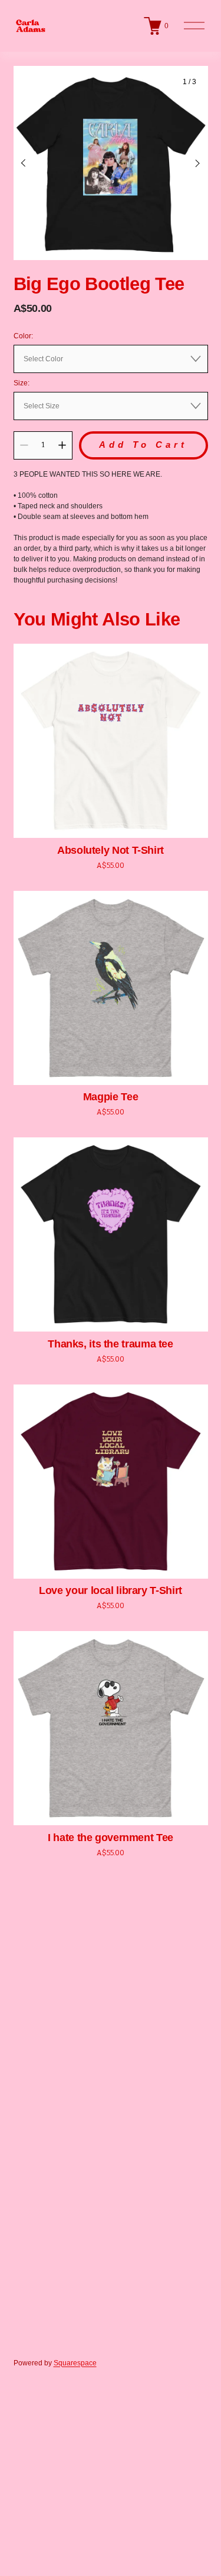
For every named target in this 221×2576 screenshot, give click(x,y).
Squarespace (75, 2363)
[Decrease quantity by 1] (24, 445)
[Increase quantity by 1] (62, 445)
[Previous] (31, 163)
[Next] (190, 163)
